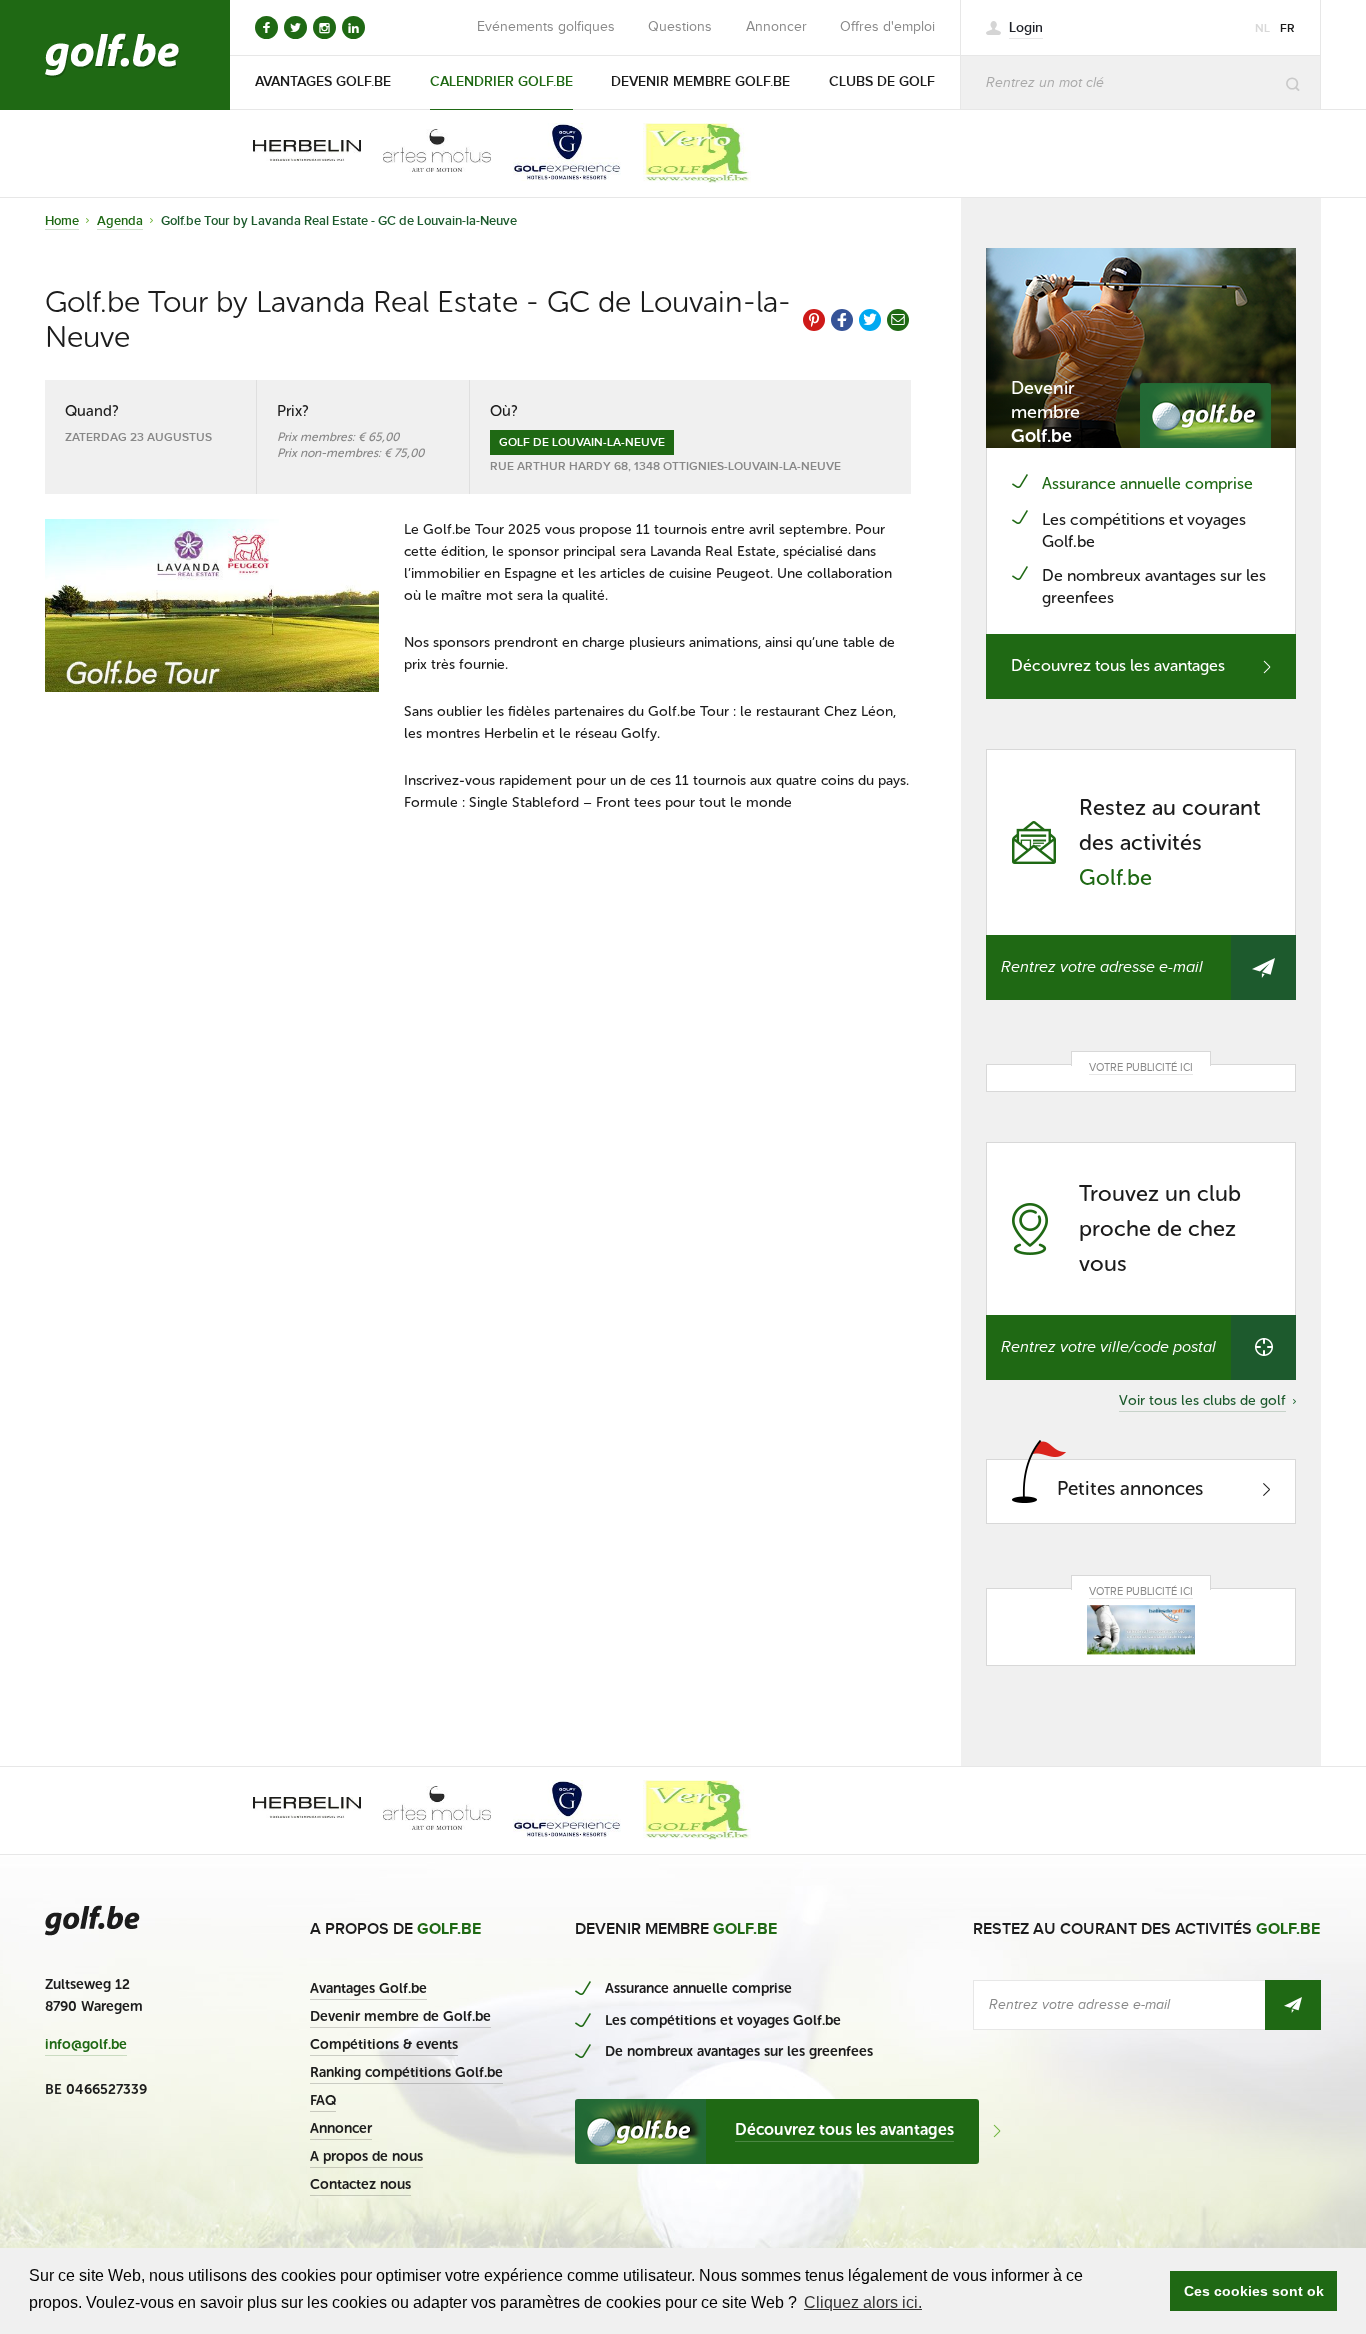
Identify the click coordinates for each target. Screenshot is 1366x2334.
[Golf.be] (112, 55)
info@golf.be (86, 2045)
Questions (680, 27)
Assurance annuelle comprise (1147, 483)
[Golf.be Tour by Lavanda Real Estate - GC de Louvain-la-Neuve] (212, 605)
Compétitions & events (384, 2044)
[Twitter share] (870, 320)
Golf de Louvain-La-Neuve (582, 442)
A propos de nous (366, 2156)
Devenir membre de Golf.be (400, 2016)
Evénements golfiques (546, 27)
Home (62, 221)
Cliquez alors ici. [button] (863, 2302)
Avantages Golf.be (368, 1988)
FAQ (323, 2100)
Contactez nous (360, 2184)
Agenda (120, 221)
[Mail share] (898, 320)
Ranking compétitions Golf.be (406, 2072)
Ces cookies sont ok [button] (1254, 2291)
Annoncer (776, 27)
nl (1262, 28)
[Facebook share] (842, 320)
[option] (293, 153)
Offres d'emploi (887, 27)
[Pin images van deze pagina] (814, 320)
